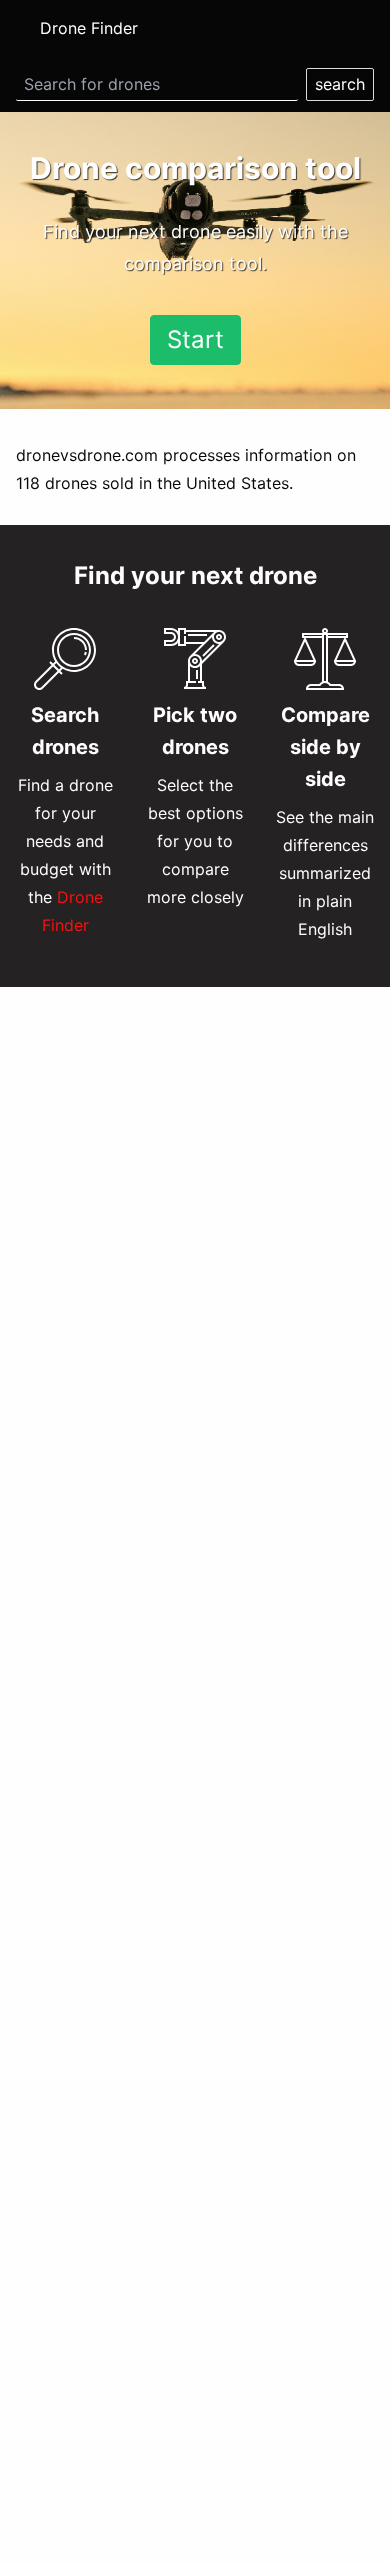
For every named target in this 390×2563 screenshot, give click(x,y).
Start (195, 339)
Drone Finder (89, 28)
